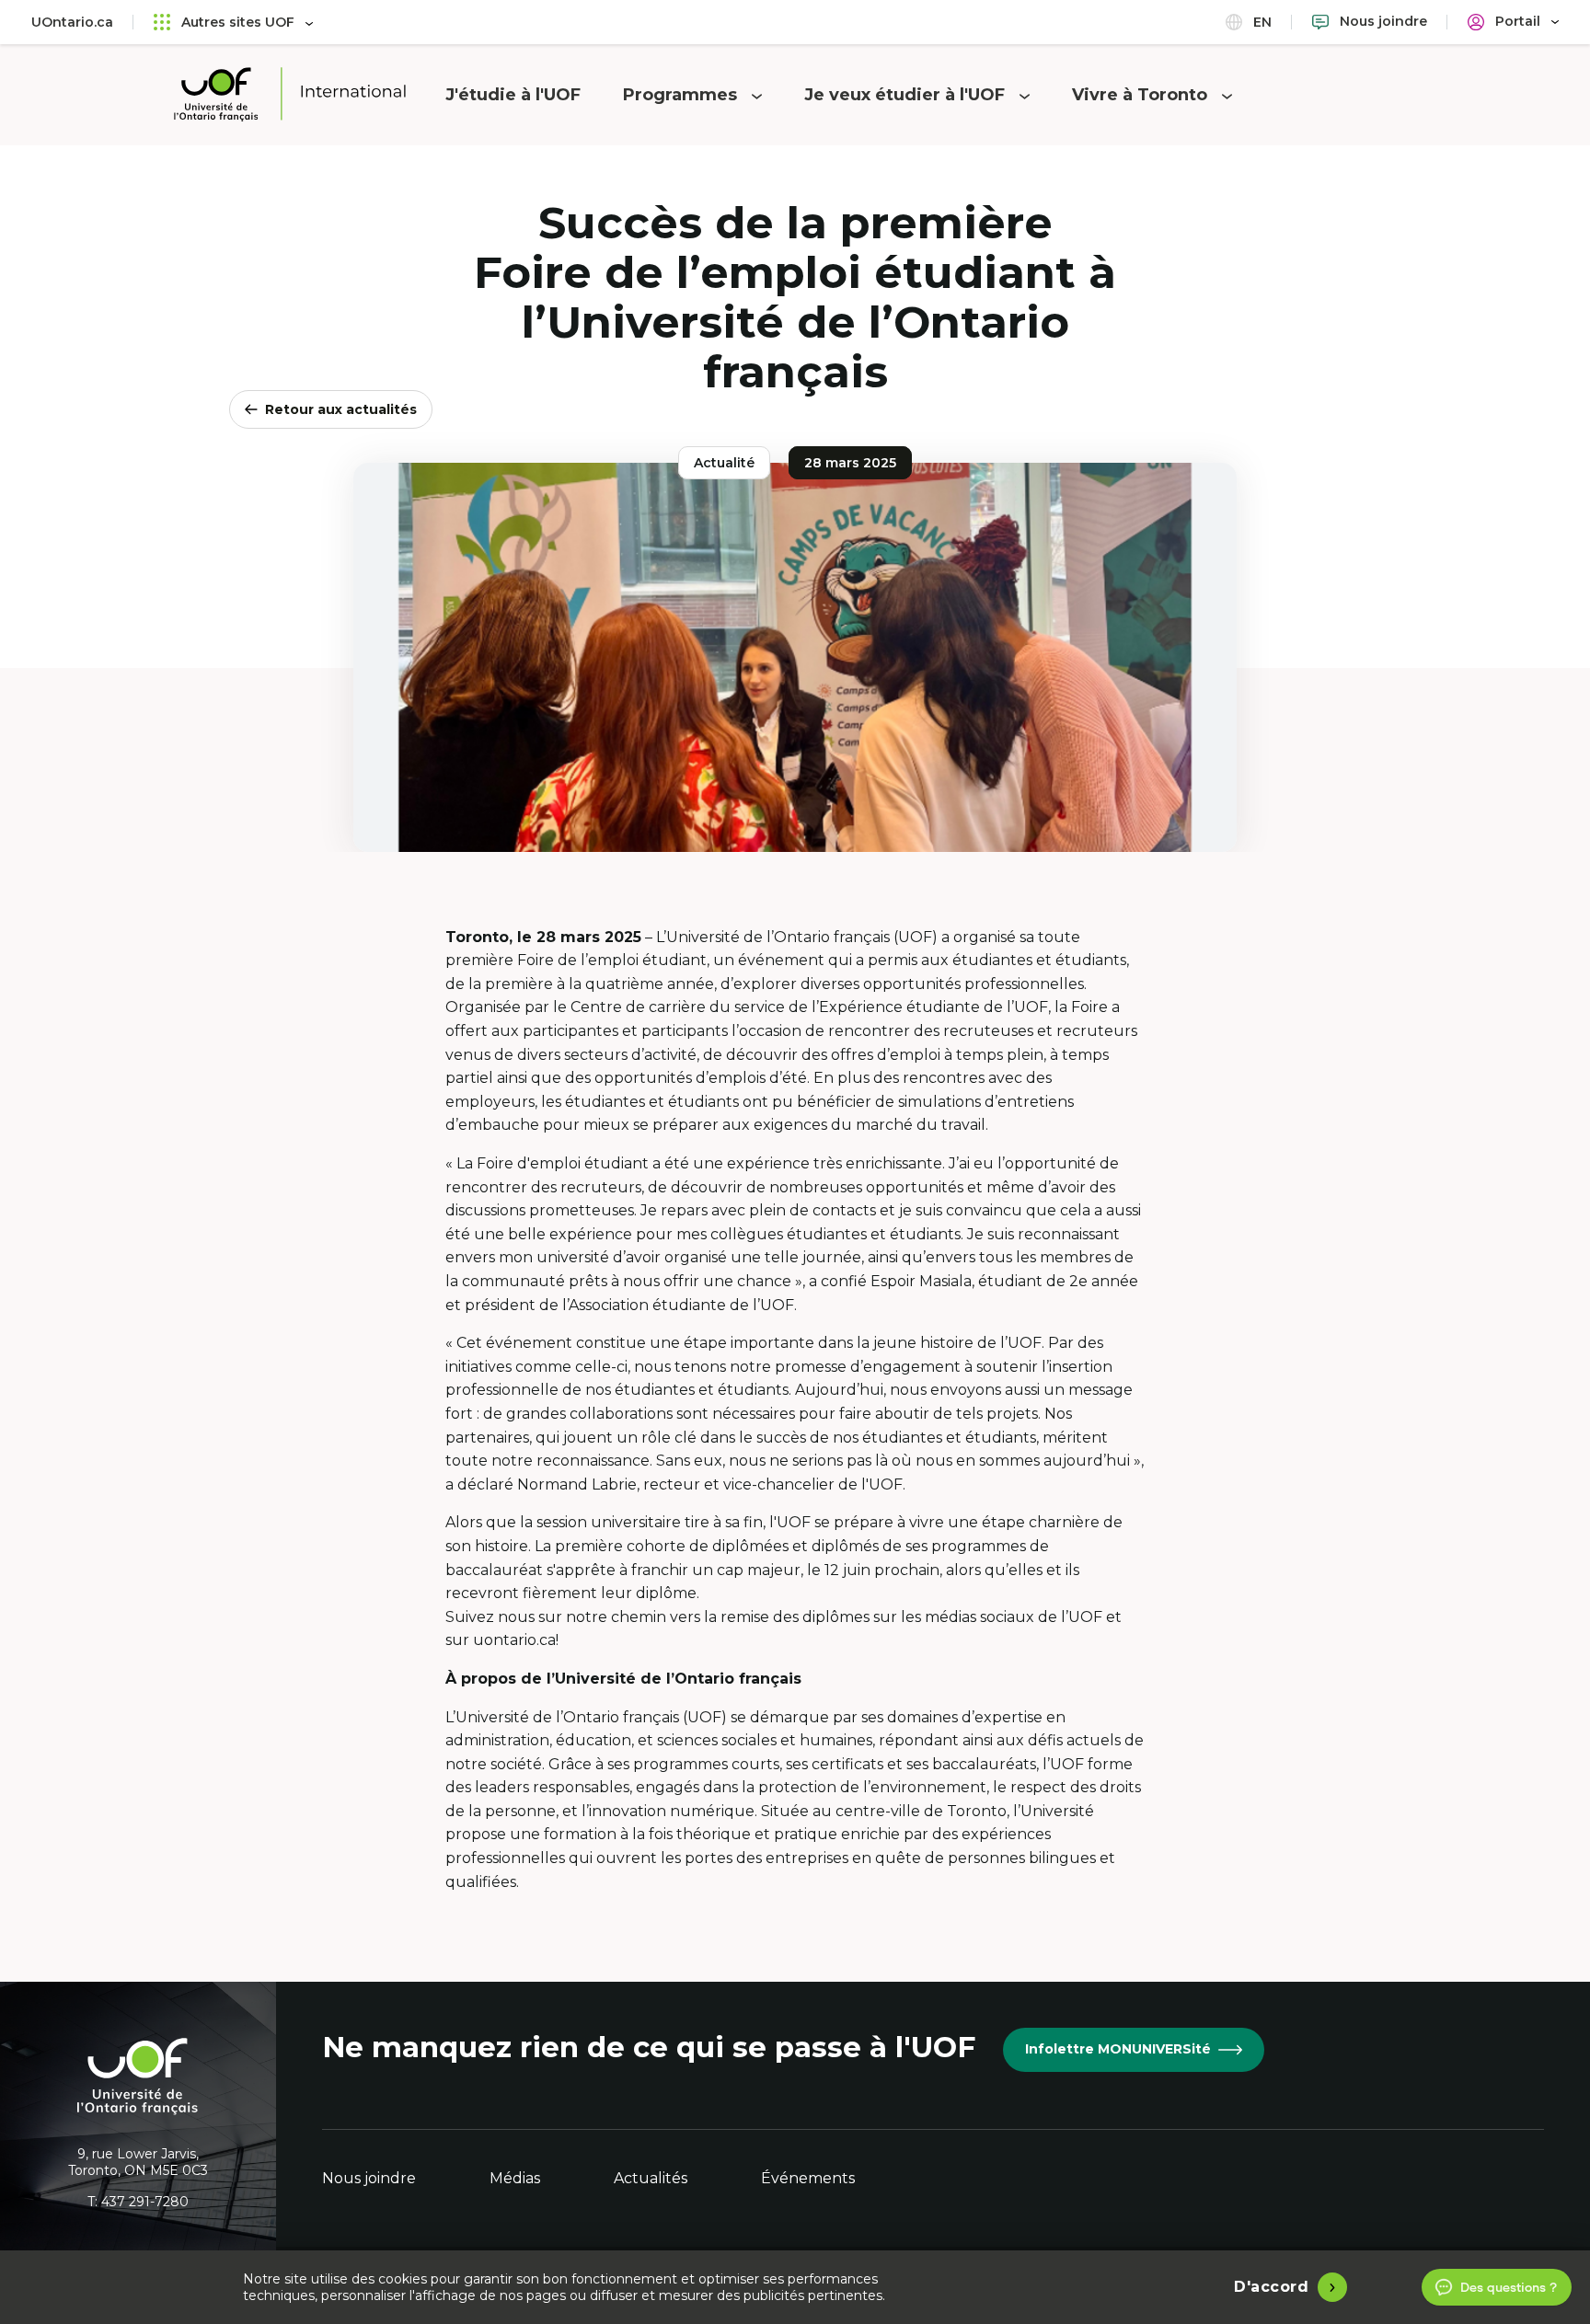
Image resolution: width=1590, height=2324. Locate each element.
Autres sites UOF (238, 22)
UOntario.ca (72, 22)
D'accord (1271, 2287)
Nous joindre (369, 2178)
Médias (515, 2178)
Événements (808, 2178)
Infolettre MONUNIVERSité (1118, 2049)
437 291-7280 (145, 2202)
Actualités (651, 2178)
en (1261, 22)
